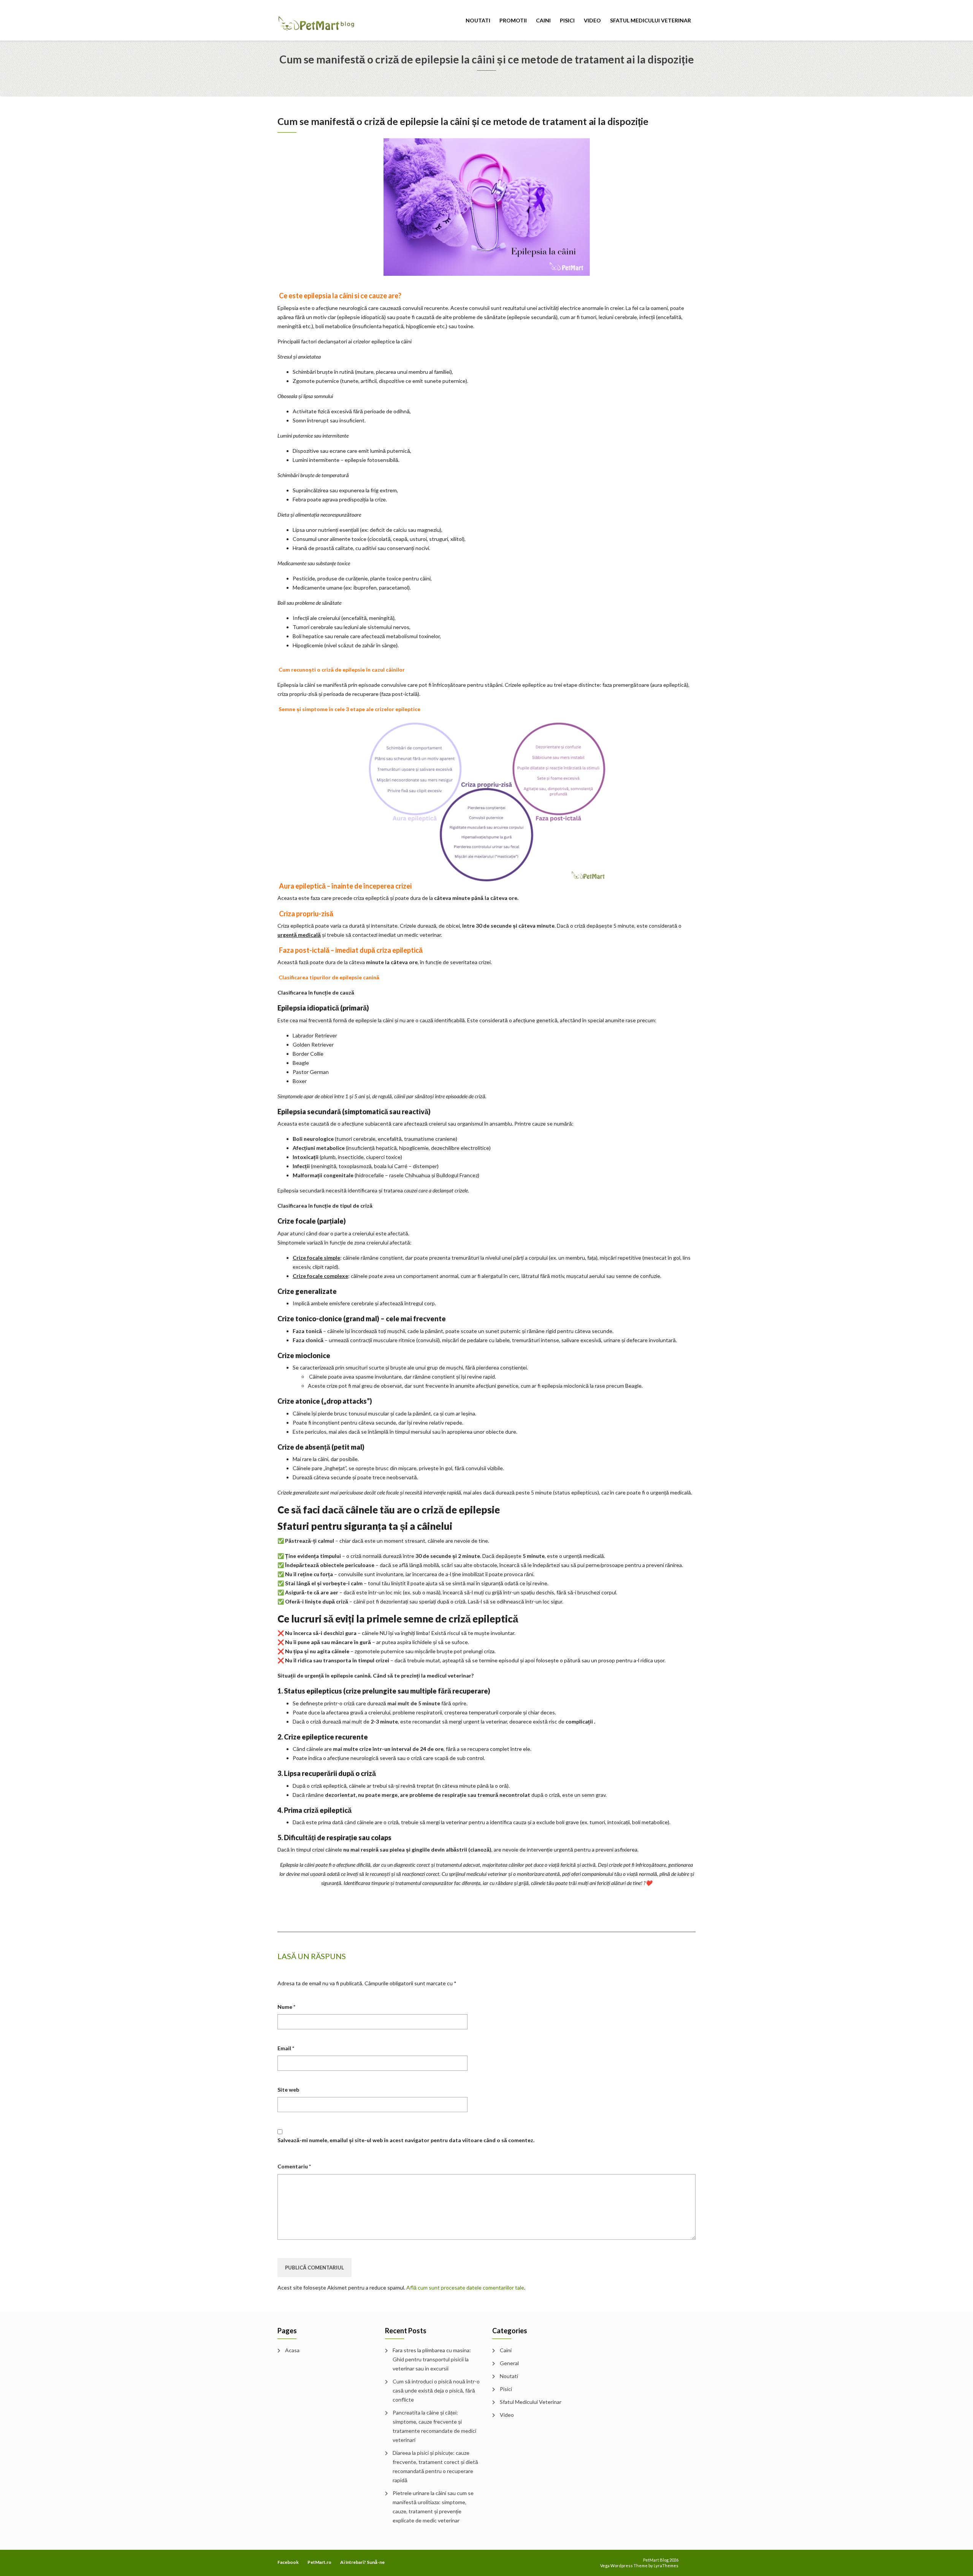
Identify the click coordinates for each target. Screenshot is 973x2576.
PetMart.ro (319, 2562)
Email (286, 2048)
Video (592, 20)
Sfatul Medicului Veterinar (651, 20)
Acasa (292, 2350)
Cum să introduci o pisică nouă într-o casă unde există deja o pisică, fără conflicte (436, 2390)
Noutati (478, 20)
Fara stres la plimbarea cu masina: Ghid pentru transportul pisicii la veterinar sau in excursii (432, 2359)
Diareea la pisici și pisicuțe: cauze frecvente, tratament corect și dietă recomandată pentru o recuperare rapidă (435, 2466)
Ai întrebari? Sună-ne (362, 2562)
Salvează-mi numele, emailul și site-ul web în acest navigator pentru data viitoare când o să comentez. (406, 2140)
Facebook (288, 2562)
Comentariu (294, 2166)
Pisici (567, 20)
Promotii (513, 20)
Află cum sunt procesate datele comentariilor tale (465, 2287)
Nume (286, 2007)
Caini (543, 20)
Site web (288, 2090)
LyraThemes (666, 2566)
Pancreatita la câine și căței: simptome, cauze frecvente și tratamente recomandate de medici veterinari (434, 2426)
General (509, 2363)
